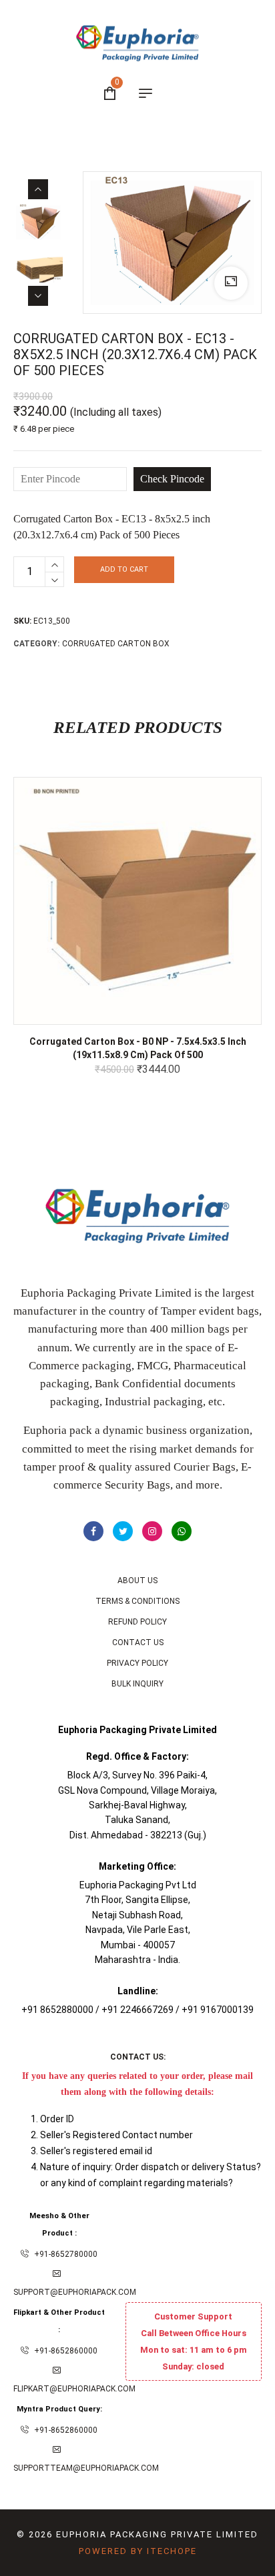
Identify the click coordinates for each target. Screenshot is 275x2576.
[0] (109, 95)
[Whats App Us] (182, 1531)
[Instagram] (152, 1531)
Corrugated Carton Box (116, 644)
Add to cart (124, 569)
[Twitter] (123, 1531)
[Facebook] (93, 1531)
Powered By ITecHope (138, 2551)
